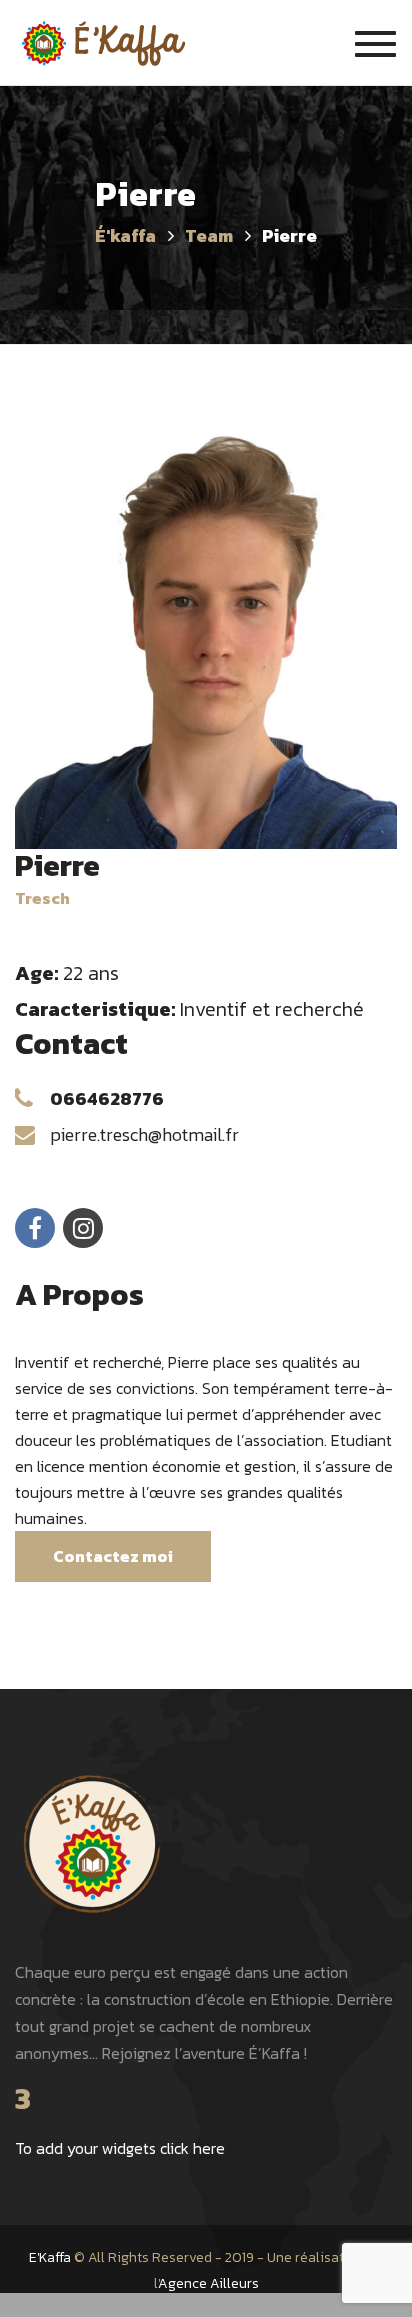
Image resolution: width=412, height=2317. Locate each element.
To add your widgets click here (120, 2148)
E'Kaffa (50, 2257)
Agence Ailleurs (208, 2283)
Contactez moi (113, 1556)
